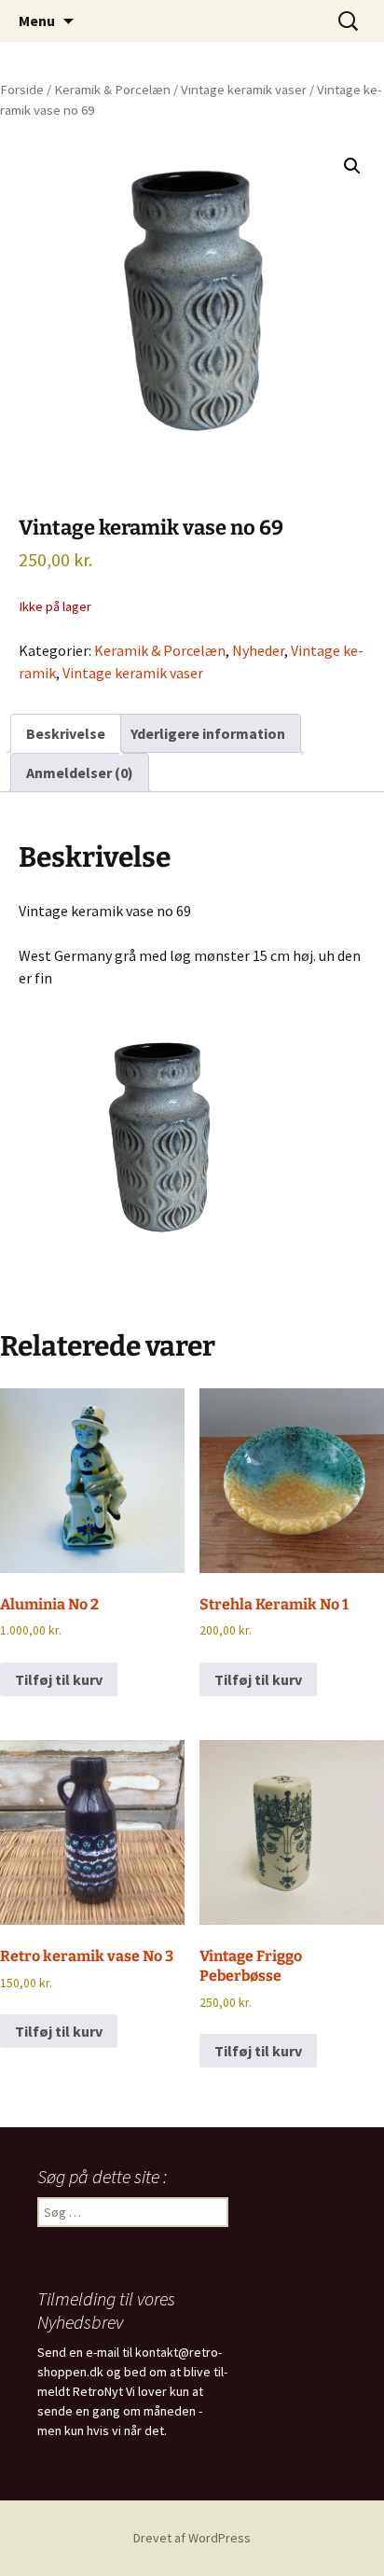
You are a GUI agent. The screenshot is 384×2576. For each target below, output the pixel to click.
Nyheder (258, 650)
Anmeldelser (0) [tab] (80, 773)
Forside (22, 90)
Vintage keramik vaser (244, 90)
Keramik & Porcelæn (112, 90)
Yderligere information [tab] (208, 733)
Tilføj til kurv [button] (59, 1679)
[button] (352, 166)
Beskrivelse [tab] (66, 733)
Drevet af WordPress (192, 2538)
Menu (37, 21)
